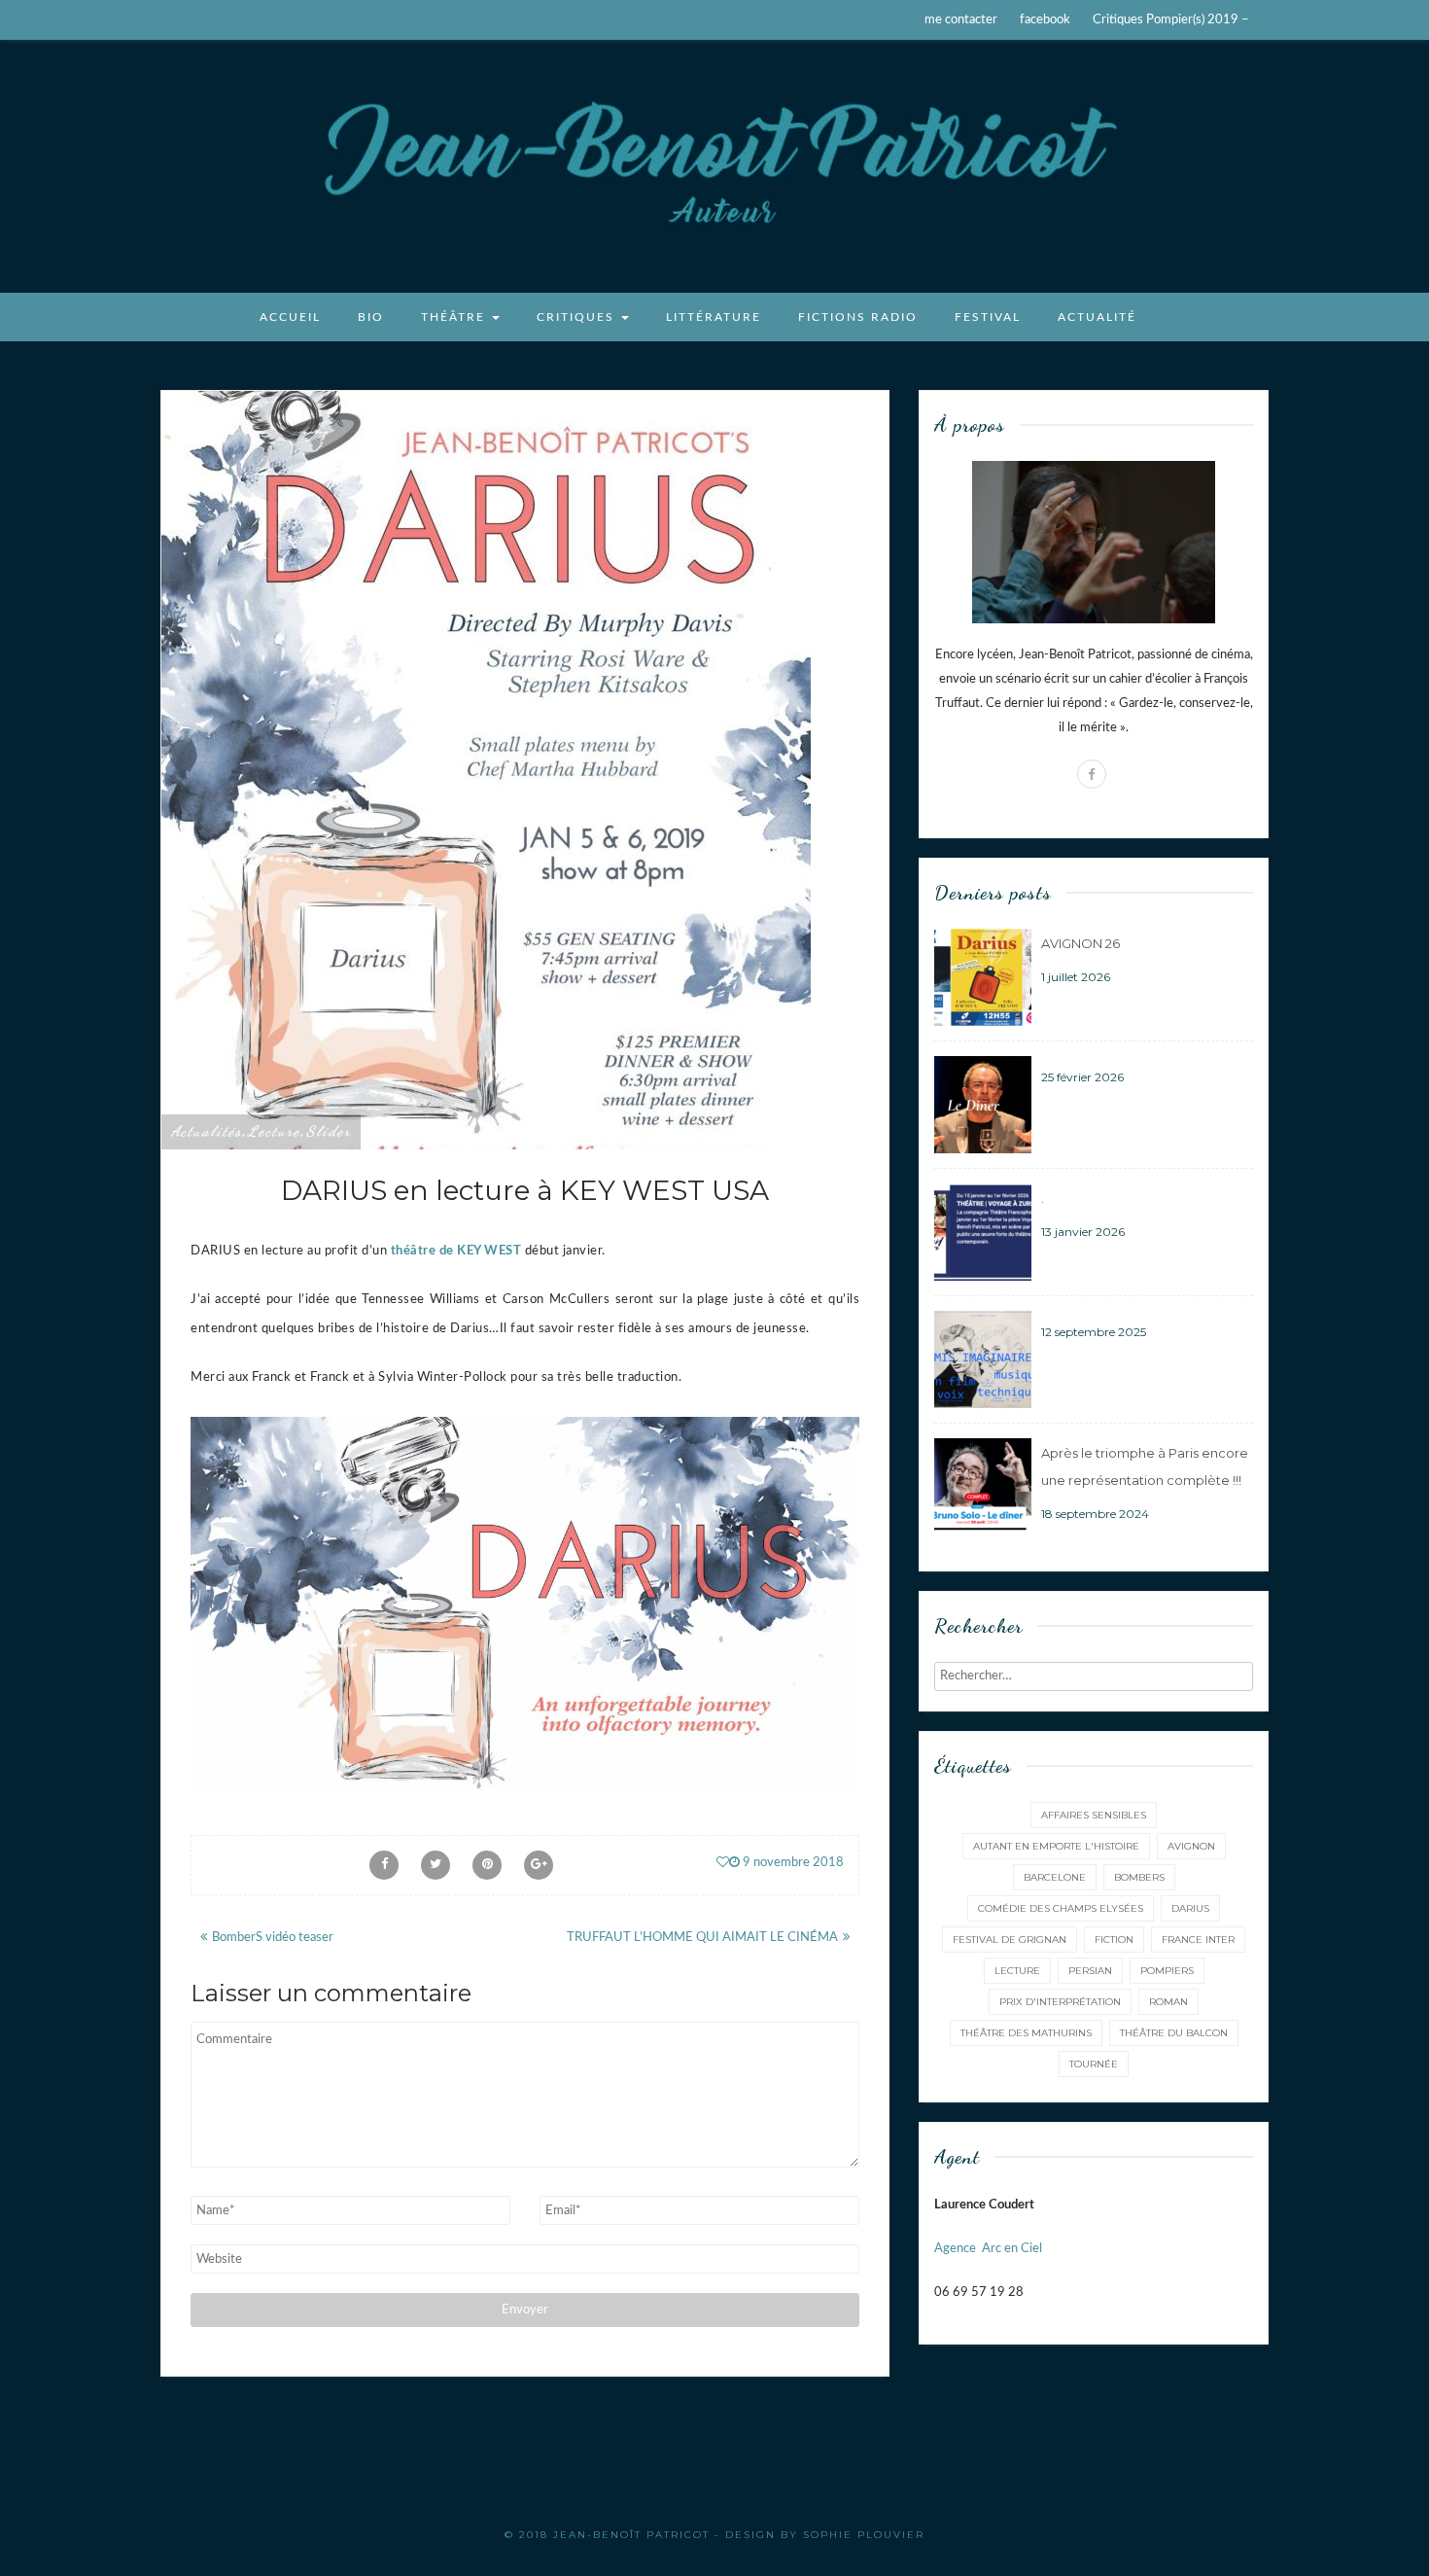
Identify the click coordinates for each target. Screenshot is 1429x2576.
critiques (578, 317)
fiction (1114, 1940)
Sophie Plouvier (864, 2535)
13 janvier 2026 (1083, 1232)
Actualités (207, 1131)
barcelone (1055, 1877)
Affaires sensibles (1094, 1815)
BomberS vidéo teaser (273, 1938)
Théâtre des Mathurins (1026, 2033)
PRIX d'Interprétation (1060, 2002)
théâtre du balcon (1174, 2033)
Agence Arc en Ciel (988, 2249)
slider (329, 1131)
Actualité (1097, 317)
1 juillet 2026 (1076, 977)
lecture (274, 1131)
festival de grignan (1010, 1940)
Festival (988, 317)
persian (1090, 1971)
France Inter (1198, 1940)
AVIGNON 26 (1080, 943)
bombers (1139, 1877)
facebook (1045, 20)
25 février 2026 (1082, 1077)
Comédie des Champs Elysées (1061, 1908)
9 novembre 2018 (792, 1863)
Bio (371, 317)
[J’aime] (723, 1863)
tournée (1094, 2064)
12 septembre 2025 (1094, 1332)
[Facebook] (1092, 774)
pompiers (1167, 1971)
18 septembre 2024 (1095, 1514)
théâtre (455, 317)
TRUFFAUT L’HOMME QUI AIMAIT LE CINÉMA (702, 1938)
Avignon (1191, 1846)
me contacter (961, 20)
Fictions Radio (858, 317)
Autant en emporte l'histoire (1056, 1846)
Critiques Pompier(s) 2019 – (1171, 20)
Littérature (714, 317)
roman (1168, 2002)
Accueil (290, 317)
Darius (1190, 1908)
